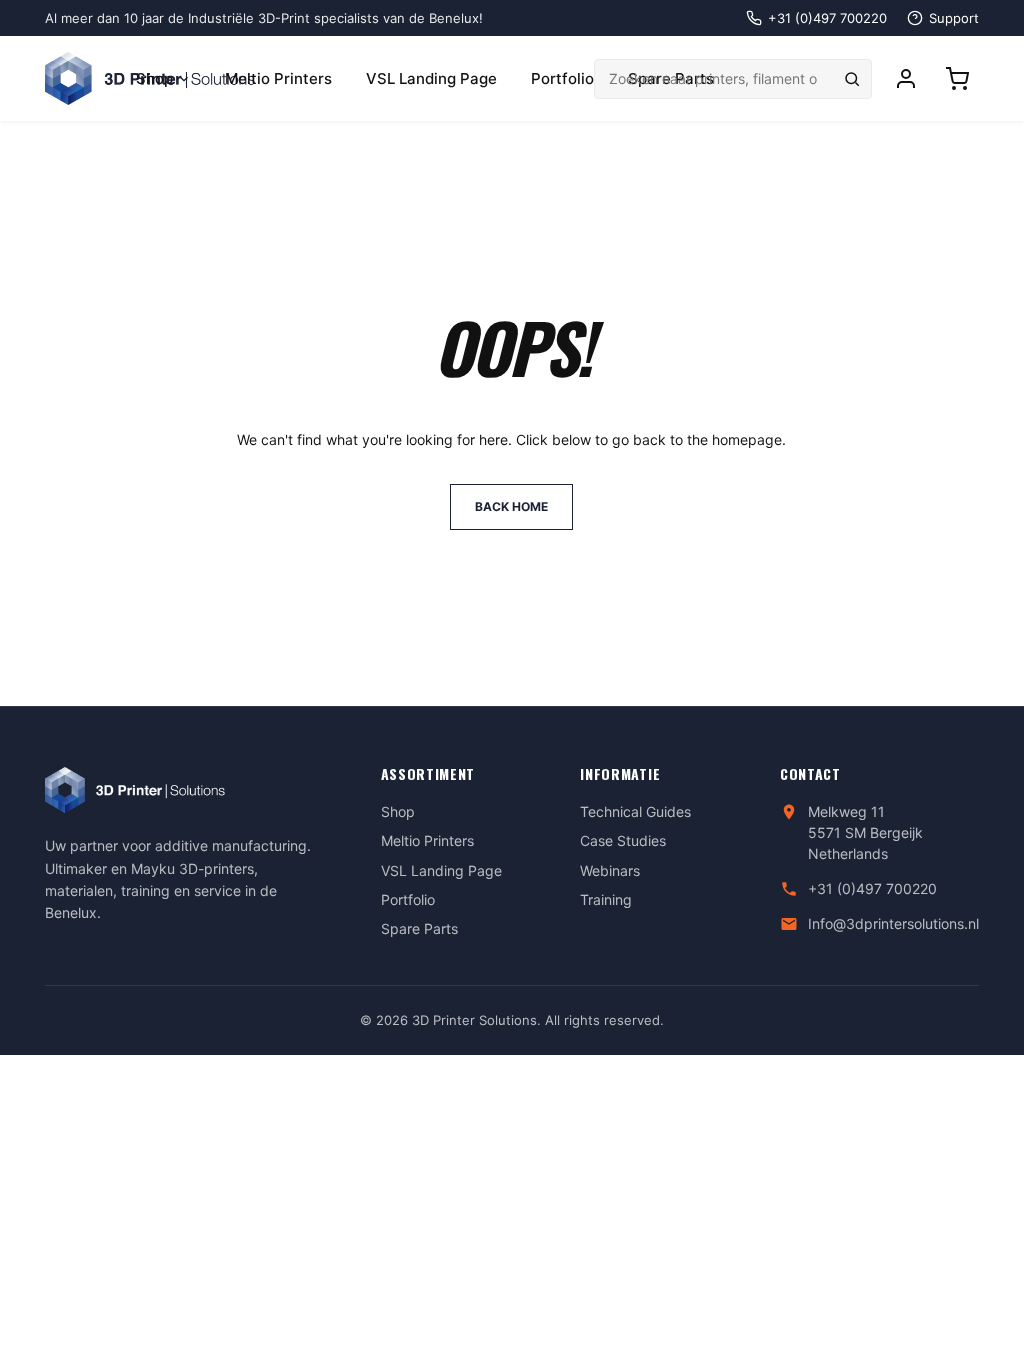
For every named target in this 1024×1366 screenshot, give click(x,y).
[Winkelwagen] (957, 79)
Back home (511, 506)
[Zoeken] (852, 79)
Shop (154, 78)
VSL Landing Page (431, 78)
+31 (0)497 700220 (872, 888)
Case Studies (623, 840)
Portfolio (562, 78)
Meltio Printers (278, 78)
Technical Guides (635, 811)
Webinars (610, 870)
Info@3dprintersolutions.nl (893, 923)
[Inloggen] (906, 79)
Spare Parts (419, 928)
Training (606, 899)
